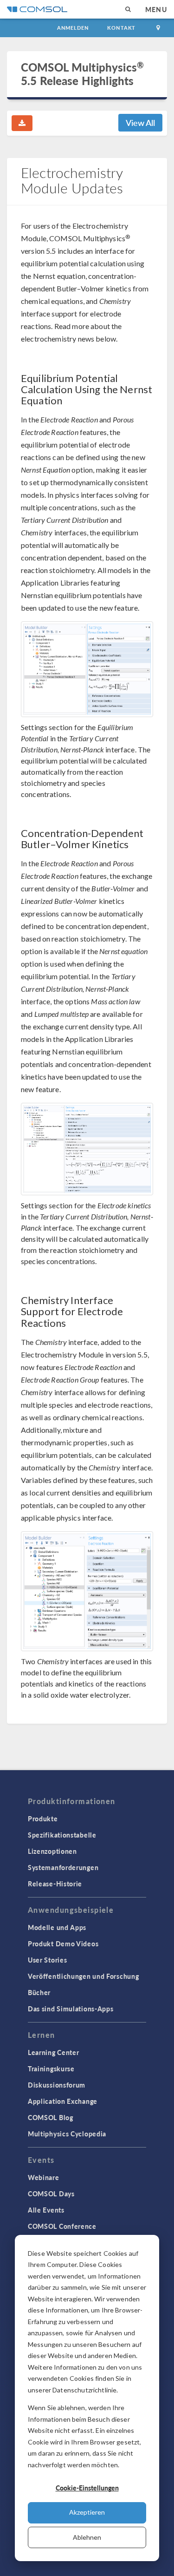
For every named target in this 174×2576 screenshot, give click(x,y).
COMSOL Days (51, 2194)
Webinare (44, 2177)
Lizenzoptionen (52, 1851)
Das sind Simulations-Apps (71, 2009)
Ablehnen (87, 2537)
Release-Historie (55, 1884)
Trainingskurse (51, 2069)
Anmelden (73, 28)
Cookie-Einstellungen (87, 2488)
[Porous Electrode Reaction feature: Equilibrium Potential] (87, 669)
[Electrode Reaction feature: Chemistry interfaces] (87, 1591)
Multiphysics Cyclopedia (67, 2134)
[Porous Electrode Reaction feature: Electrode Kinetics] (87, 1149)
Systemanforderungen (63, 1867)
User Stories (47, 1960)
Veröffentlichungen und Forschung (83, 1976)
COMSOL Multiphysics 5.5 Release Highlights (82, 74)
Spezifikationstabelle (62, 1835)
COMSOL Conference (62, 2226)
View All (140, 122)
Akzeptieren (87, 2512)
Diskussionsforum (57, 2085)
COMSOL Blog (51, 2117)
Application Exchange (63, 2101)
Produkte (43, 1818)
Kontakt (121, 28)
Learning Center (54, 2052)
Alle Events (46, 2210)
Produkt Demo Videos (63, 1944)
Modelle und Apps (57, 1927)
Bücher (39, 1992)
